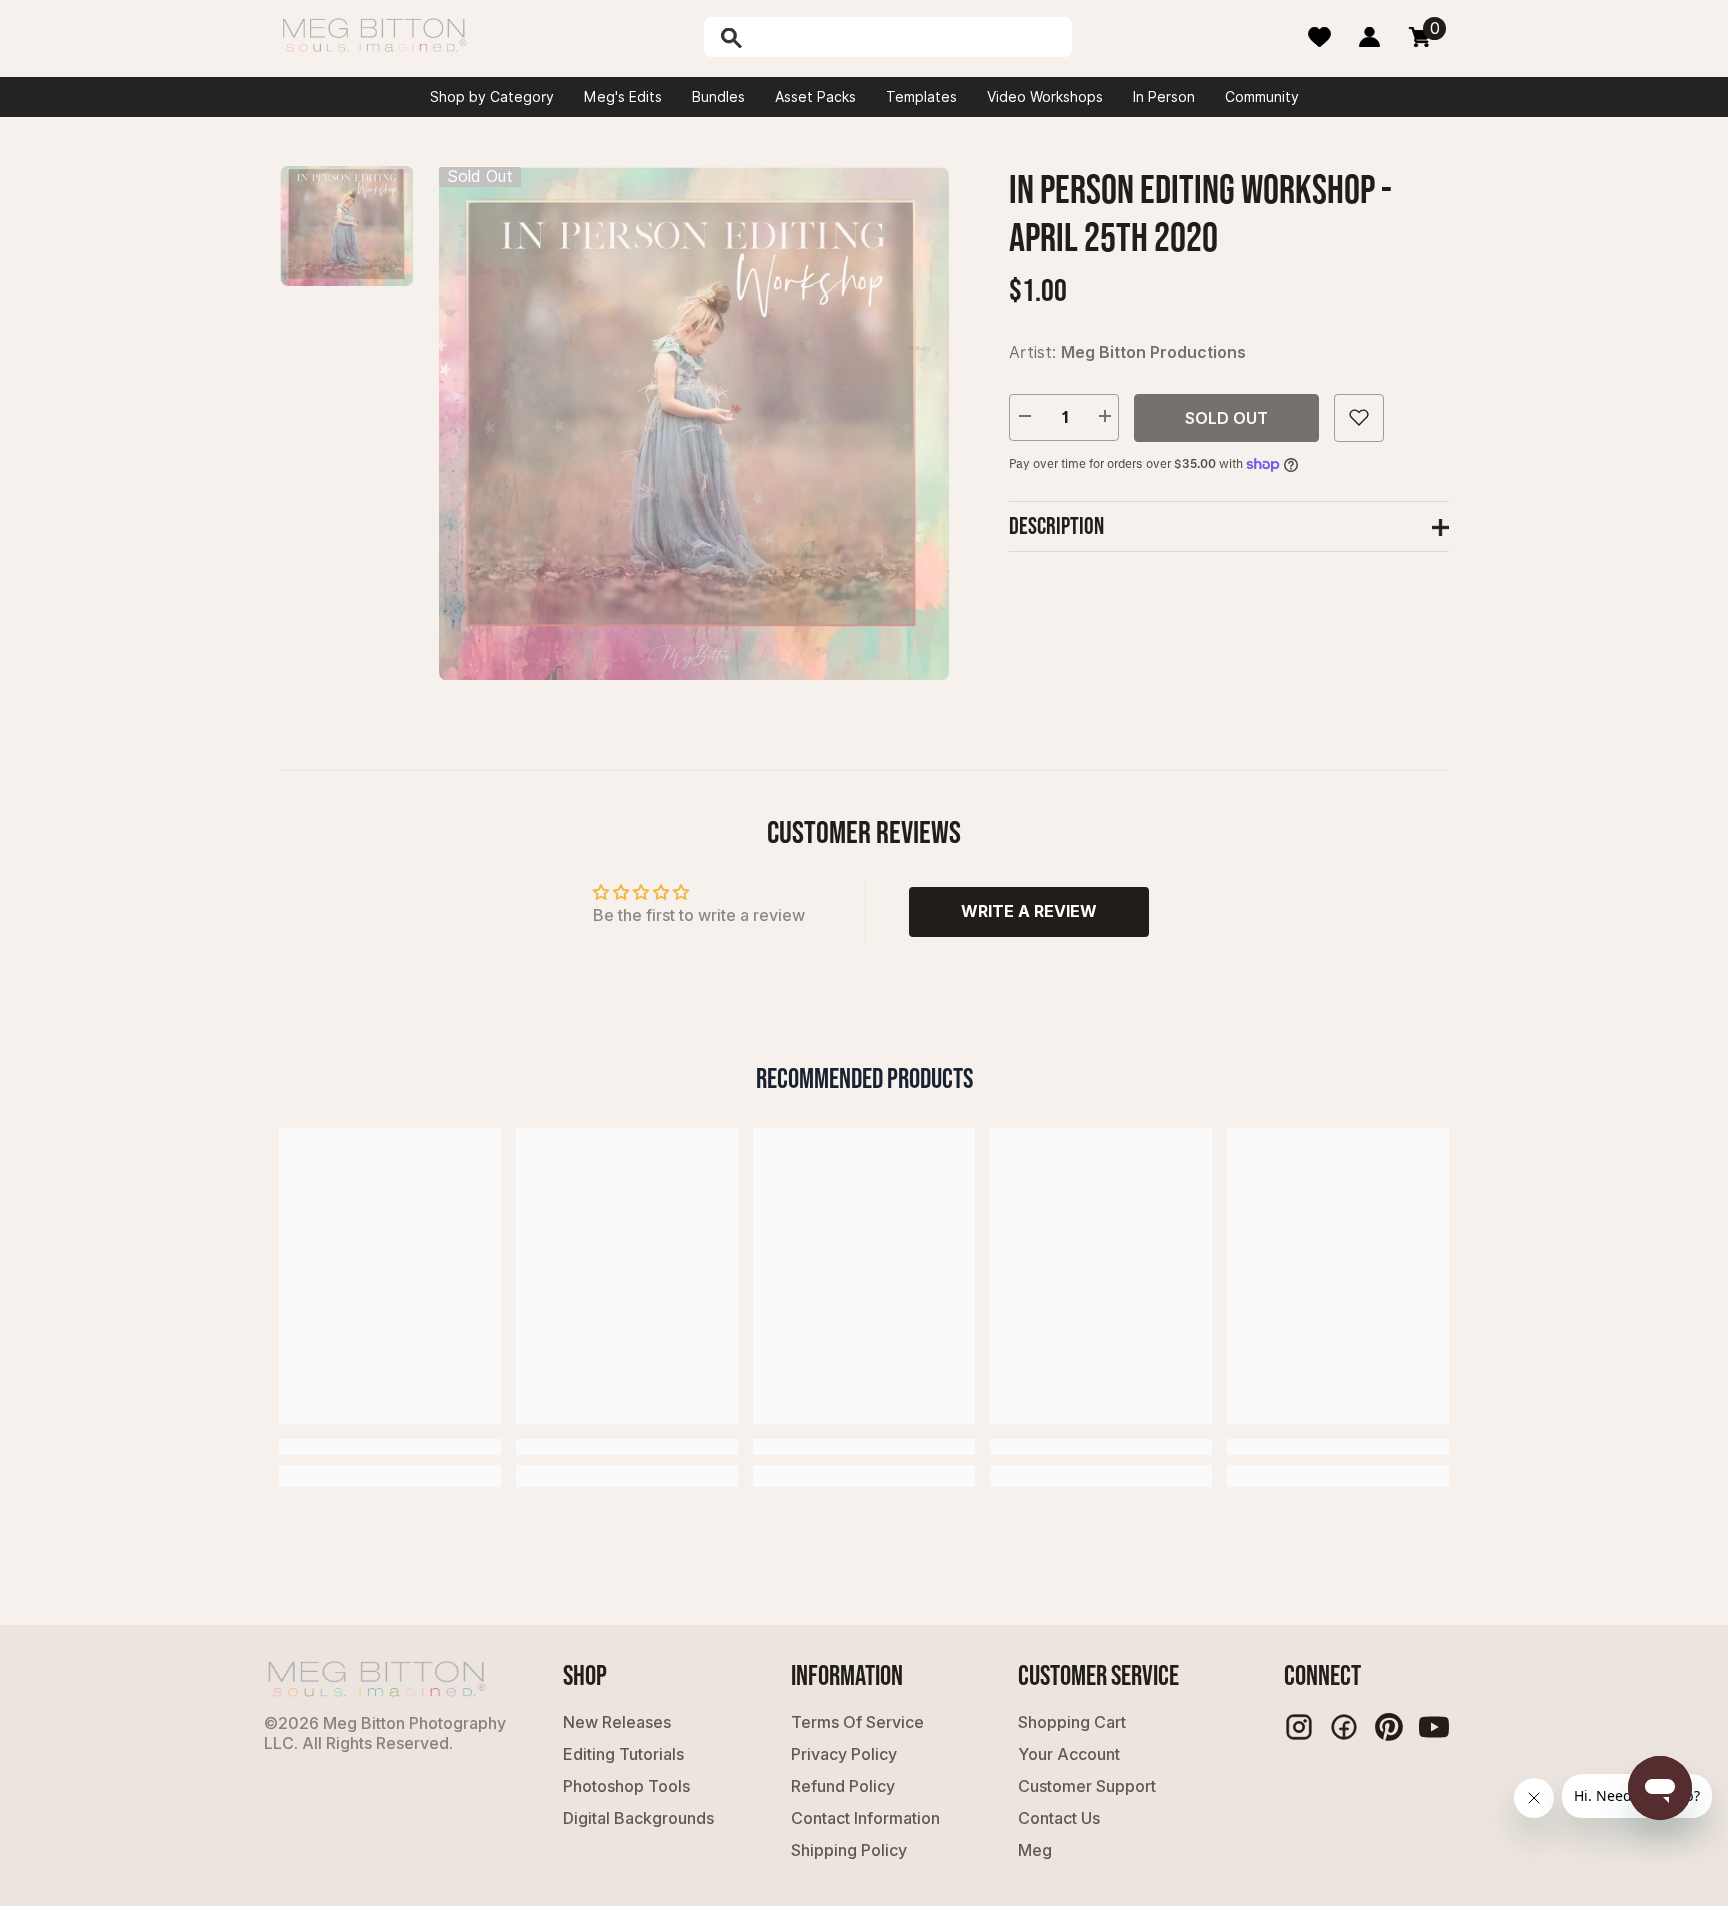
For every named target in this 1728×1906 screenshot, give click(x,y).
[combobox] (909, 37)
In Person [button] (1164, 97)
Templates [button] (921, 97)
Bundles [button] (718, 97)
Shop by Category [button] (492, 97)
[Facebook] (1344, 1727)
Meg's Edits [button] (623, 97)
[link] (390, 1447)
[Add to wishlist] (1359, 417)
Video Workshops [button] (1045, 97)
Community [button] (1262, 97)
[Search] (783, 37)
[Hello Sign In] (1369, 37)
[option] (694, 423)
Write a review (1029, 911)
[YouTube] (1434, 1727)
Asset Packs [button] (815, 97)
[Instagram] (1299, 1727)
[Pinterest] (1389, 1727)
